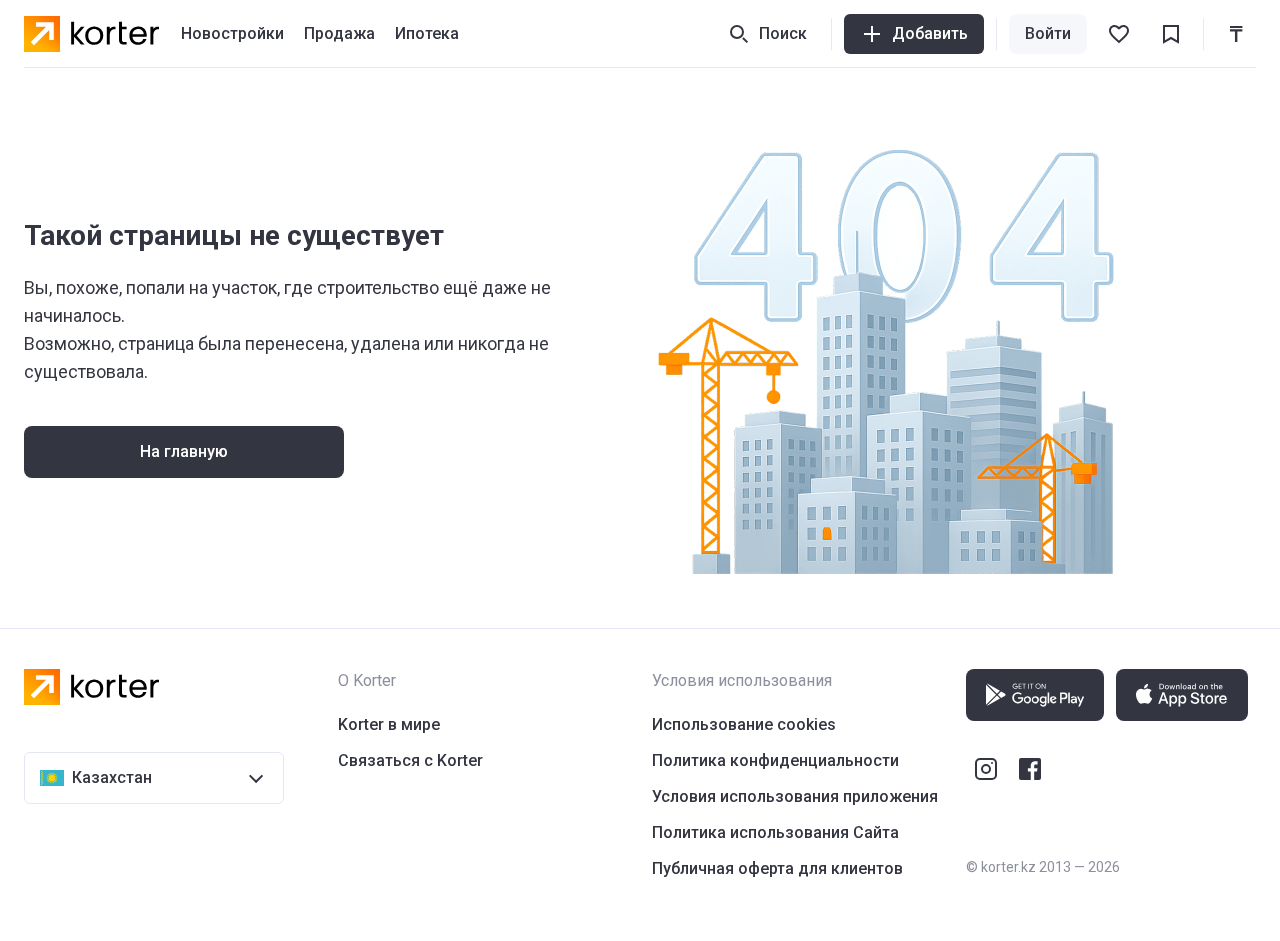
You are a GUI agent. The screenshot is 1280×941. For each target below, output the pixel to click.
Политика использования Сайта (775, 832)
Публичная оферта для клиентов (777, 868)
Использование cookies (744, 724)
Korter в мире (389, 724)
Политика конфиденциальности (775, 760)
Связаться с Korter (410, 760)
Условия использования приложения (795, 796)
